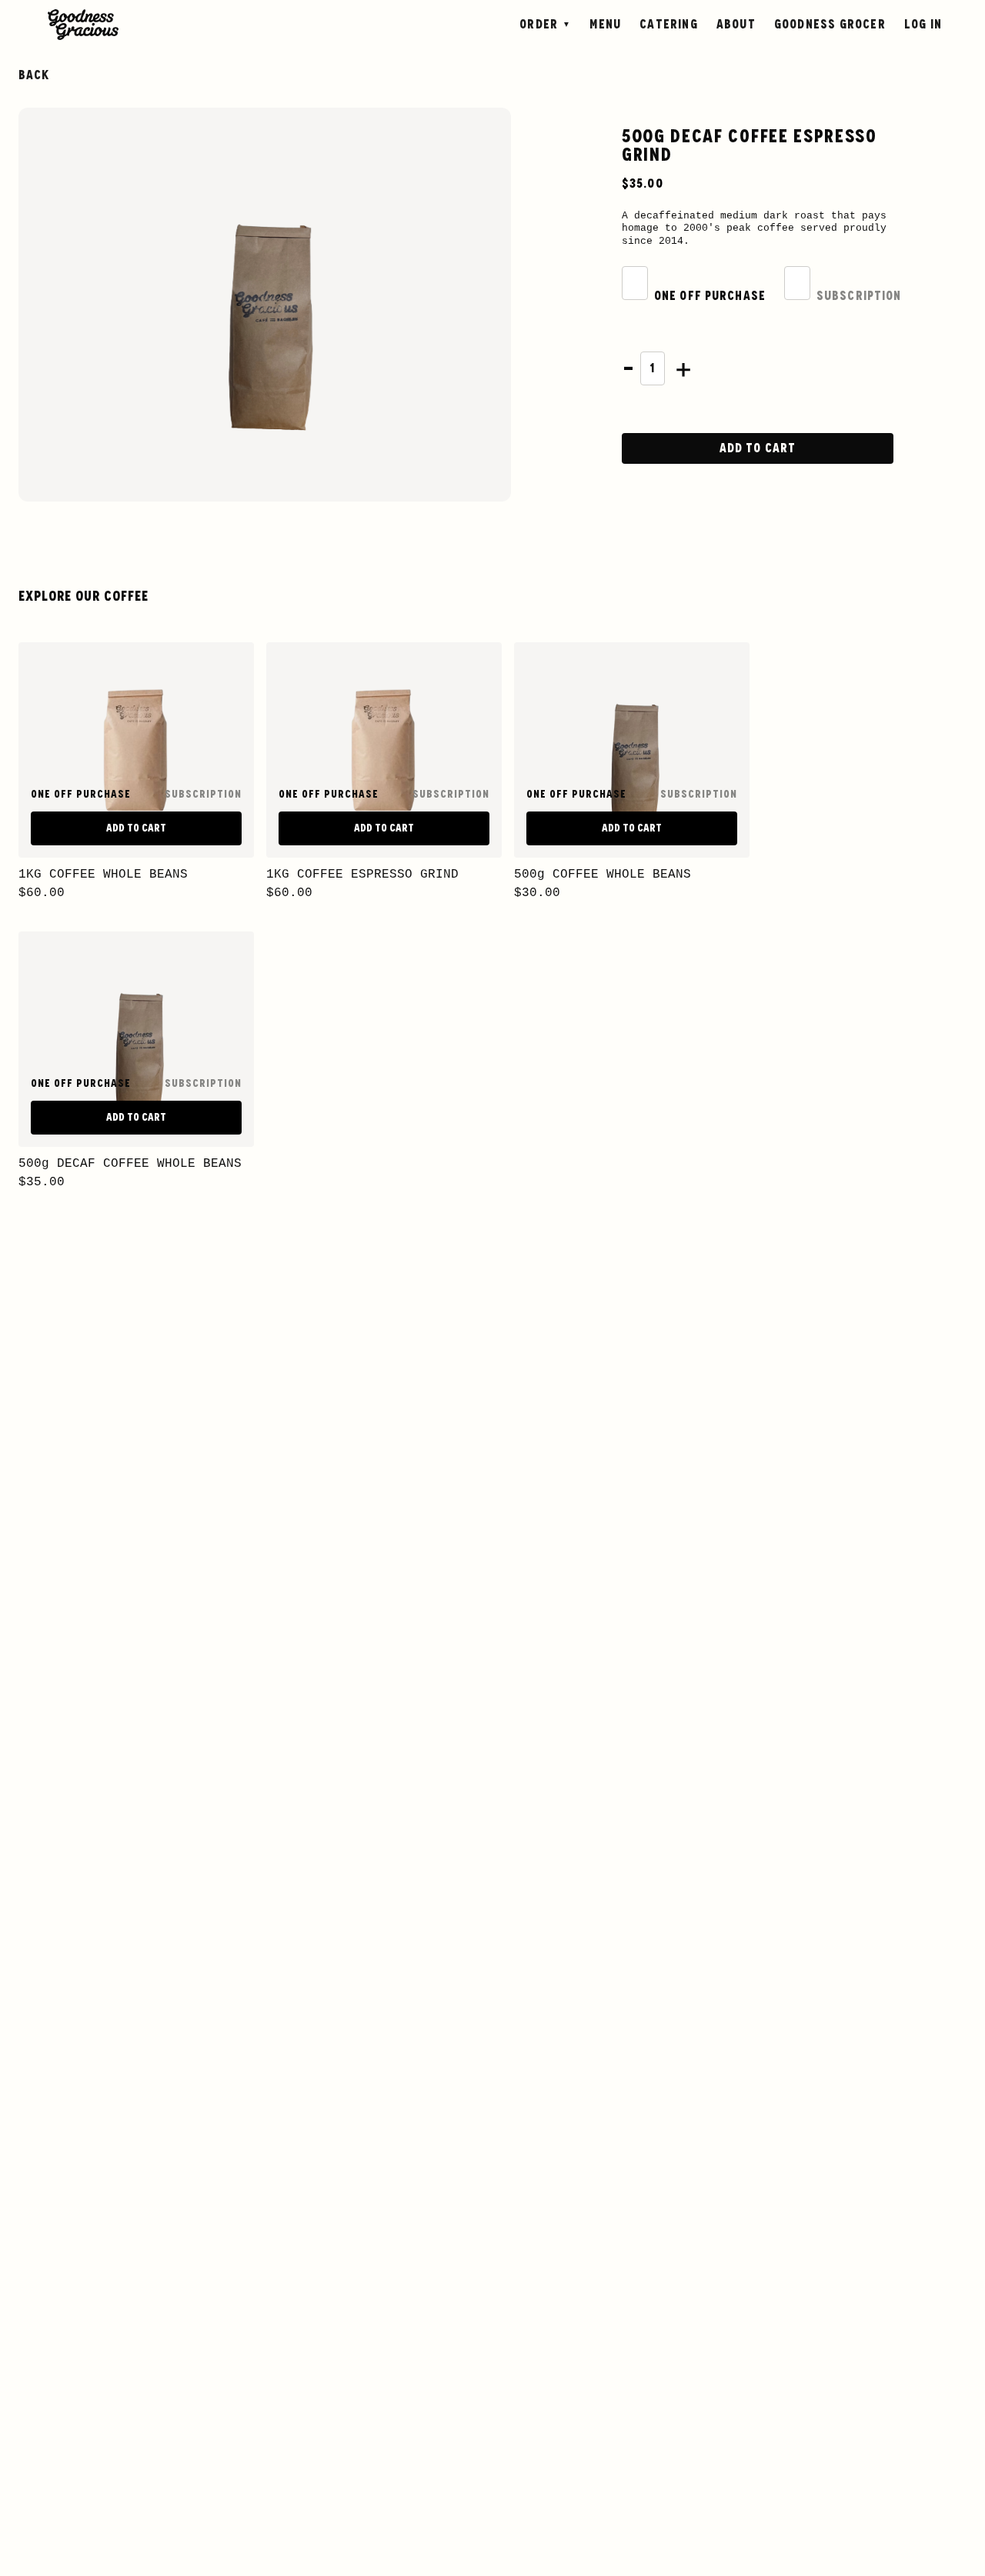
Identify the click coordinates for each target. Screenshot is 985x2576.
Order (539, 25)
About (736, 25)
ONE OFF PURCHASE (710, 296)
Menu (605, 25)
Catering (669, 25)
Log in (923, 25)
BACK (34, 75)
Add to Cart (758, 448)
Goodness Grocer (830, 25)
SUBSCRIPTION (859, 296)
